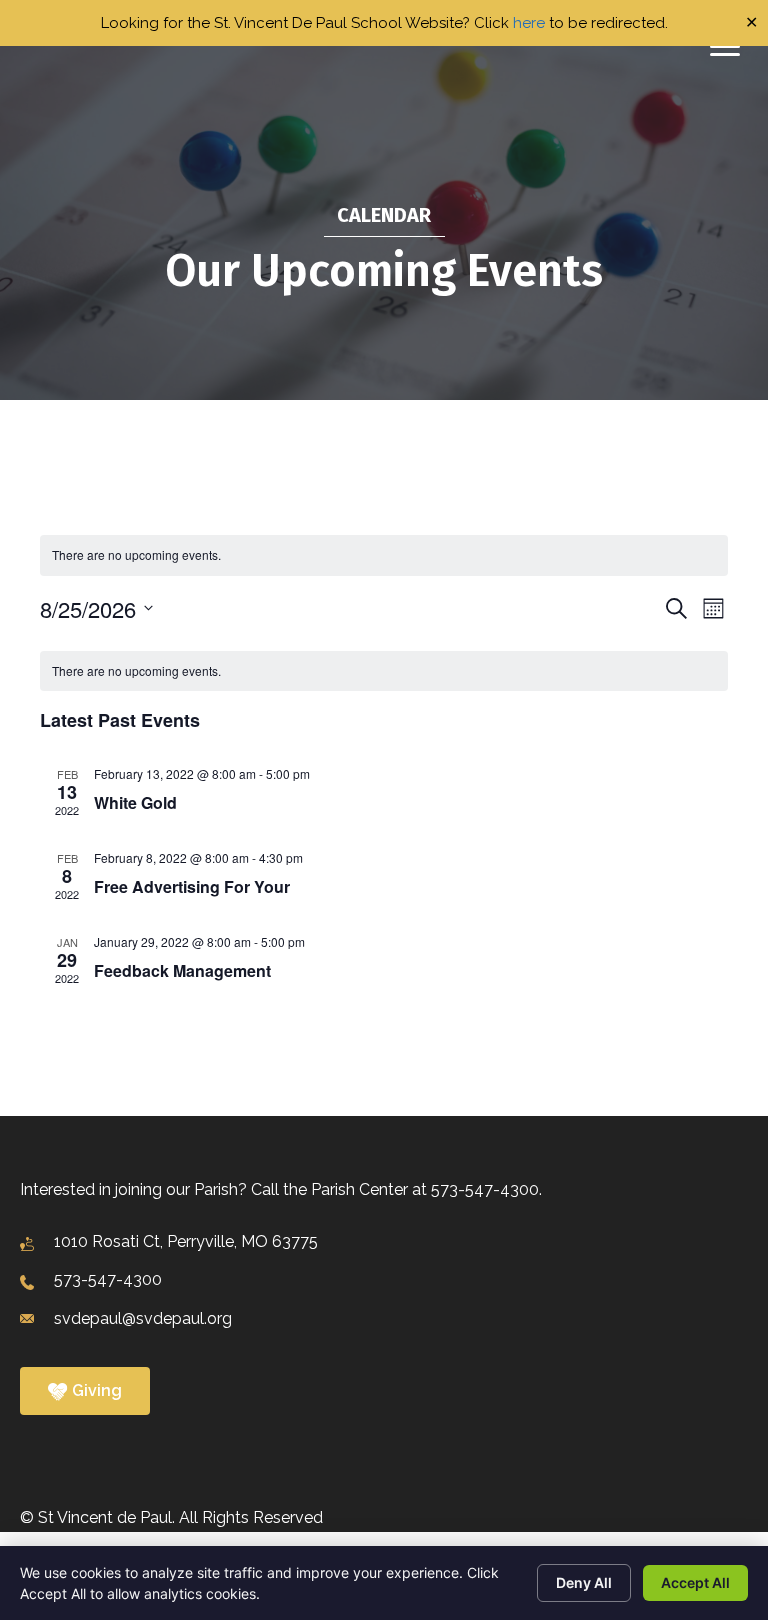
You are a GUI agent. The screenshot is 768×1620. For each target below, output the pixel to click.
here (529, 23)
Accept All (695, 1582)
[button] (85, 1391)
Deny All (584, 1582)
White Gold (135, 802)
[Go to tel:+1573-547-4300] (384, 1281)
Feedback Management (182, 970)
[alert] (384, 671)
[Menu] (725, 47)
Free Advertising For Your (192, 886)
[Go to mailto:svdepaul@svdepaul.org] (384, 1319)
